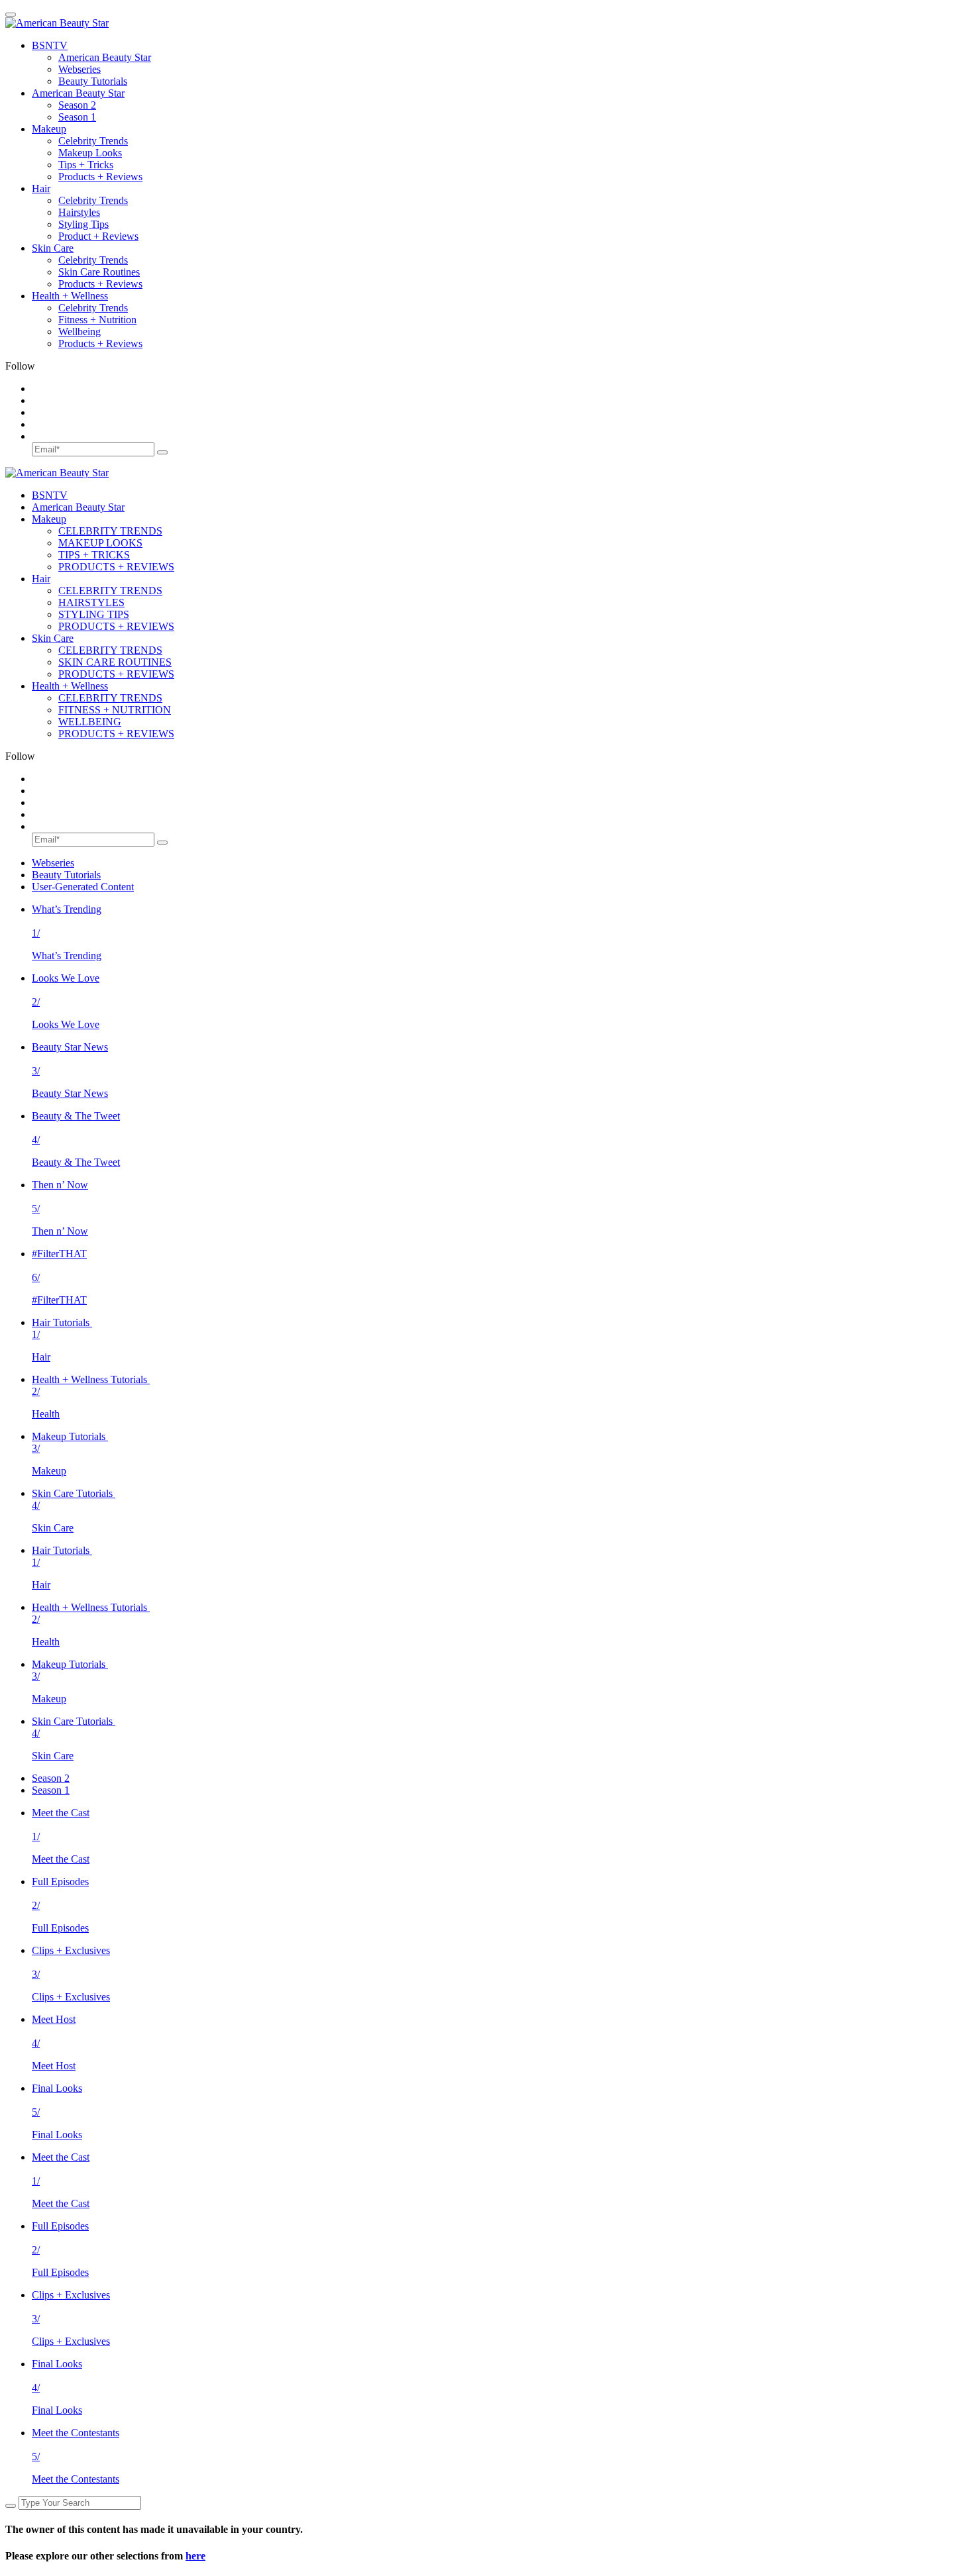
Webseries (80, 69)
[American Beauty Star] (57, 23)
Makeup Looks (90, 153)
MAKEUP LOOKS (100, 543)
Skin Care (53, 248)
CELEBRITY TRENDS (110, 531)
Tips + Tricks (86, 165)
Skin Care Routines (99, 272)
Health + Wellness (70, 296)
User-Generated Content (83, 887)
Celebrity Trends (93, 141)
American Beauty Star (105, 57)
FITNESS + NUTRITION (115, 710)
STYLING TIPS (94, 614)
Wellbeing (80, 332)
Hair (41, 188)
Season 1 (77, 117)
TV (50, 45)
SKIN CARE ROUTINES (115, 662)
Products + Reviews (100, 177)
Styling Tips (83, 224)
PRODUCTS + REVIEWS (116, 567)
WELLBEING (90, 722)
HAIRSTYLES (91, 602)
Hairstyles (79, 212)
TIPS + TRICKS (94, 555)
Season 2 (77, 105)
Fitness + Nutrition (97, 320)
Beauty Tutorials (93, 81)
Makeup (49, 129)
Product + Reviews (98, 236)
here (195, 2556)
